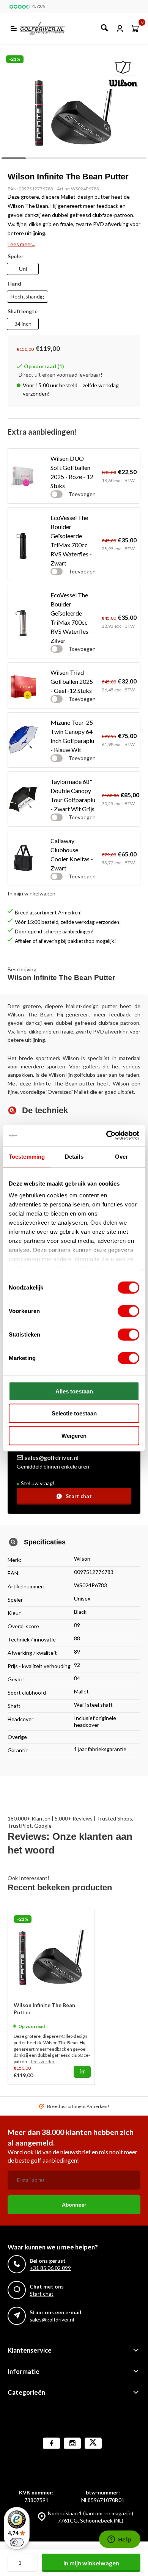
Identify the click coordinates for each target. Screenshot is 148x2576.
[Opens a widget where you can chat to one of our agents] (120, 2540)
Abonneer (74, 2205)
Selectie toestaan (74, 1413)
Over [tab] (121, 1156)
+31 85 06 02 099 (50, 2268)
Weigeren (74, 1435)
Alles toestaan (74, 1391)
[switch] (128, 1311)
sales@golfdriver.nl (51, 1457)
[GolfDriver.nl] (51, 28)
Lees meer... (21, 244)
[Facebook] (51, 2443)
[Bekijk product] (82, 2072)
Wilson (82, 1559)
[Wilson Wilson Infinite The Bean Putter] (51, 1952)
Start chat (79, 1496)
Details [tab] (74, 1156)
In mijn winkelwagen (91, 2563)
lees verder (43, 2062)
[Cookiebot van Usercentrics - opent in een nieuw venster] (106, 1136)
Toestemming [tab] (27, 1156)
